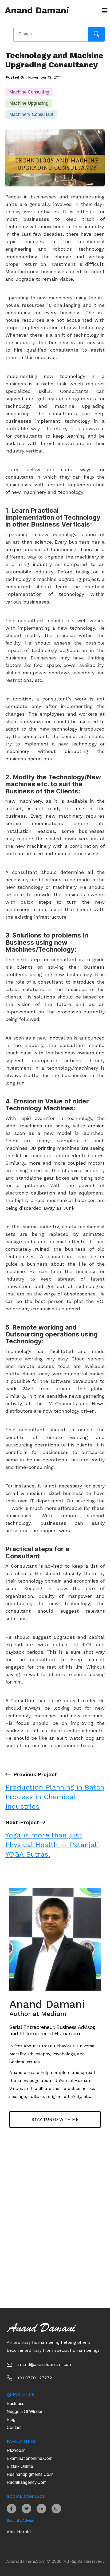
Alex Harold (19, 2532)
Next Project (52, 1839)
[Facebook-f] (11, 2509)
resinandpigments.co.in (30, 2474)
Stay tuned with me (55, 2119)
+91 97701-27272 (35, 2378)
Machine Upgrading (29, 103)
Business (15, 2403)
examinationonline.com (30, 2458)
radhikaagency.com (27, 2482)
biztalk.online (20, 2466)
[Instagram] (56, 2509)
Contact (14, 2427)
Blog (11, 2419)
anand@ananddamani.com (45, 2364)
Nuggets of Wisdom (26, 2411)
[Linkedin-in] (41, 2509)
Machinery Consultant (31, 114)
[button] (103, 11)
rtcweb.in (16, 2450)
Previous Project (55, 1791)
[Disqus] (55, 2221)
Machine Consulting (29, 92)
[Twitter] (26, 2509)
